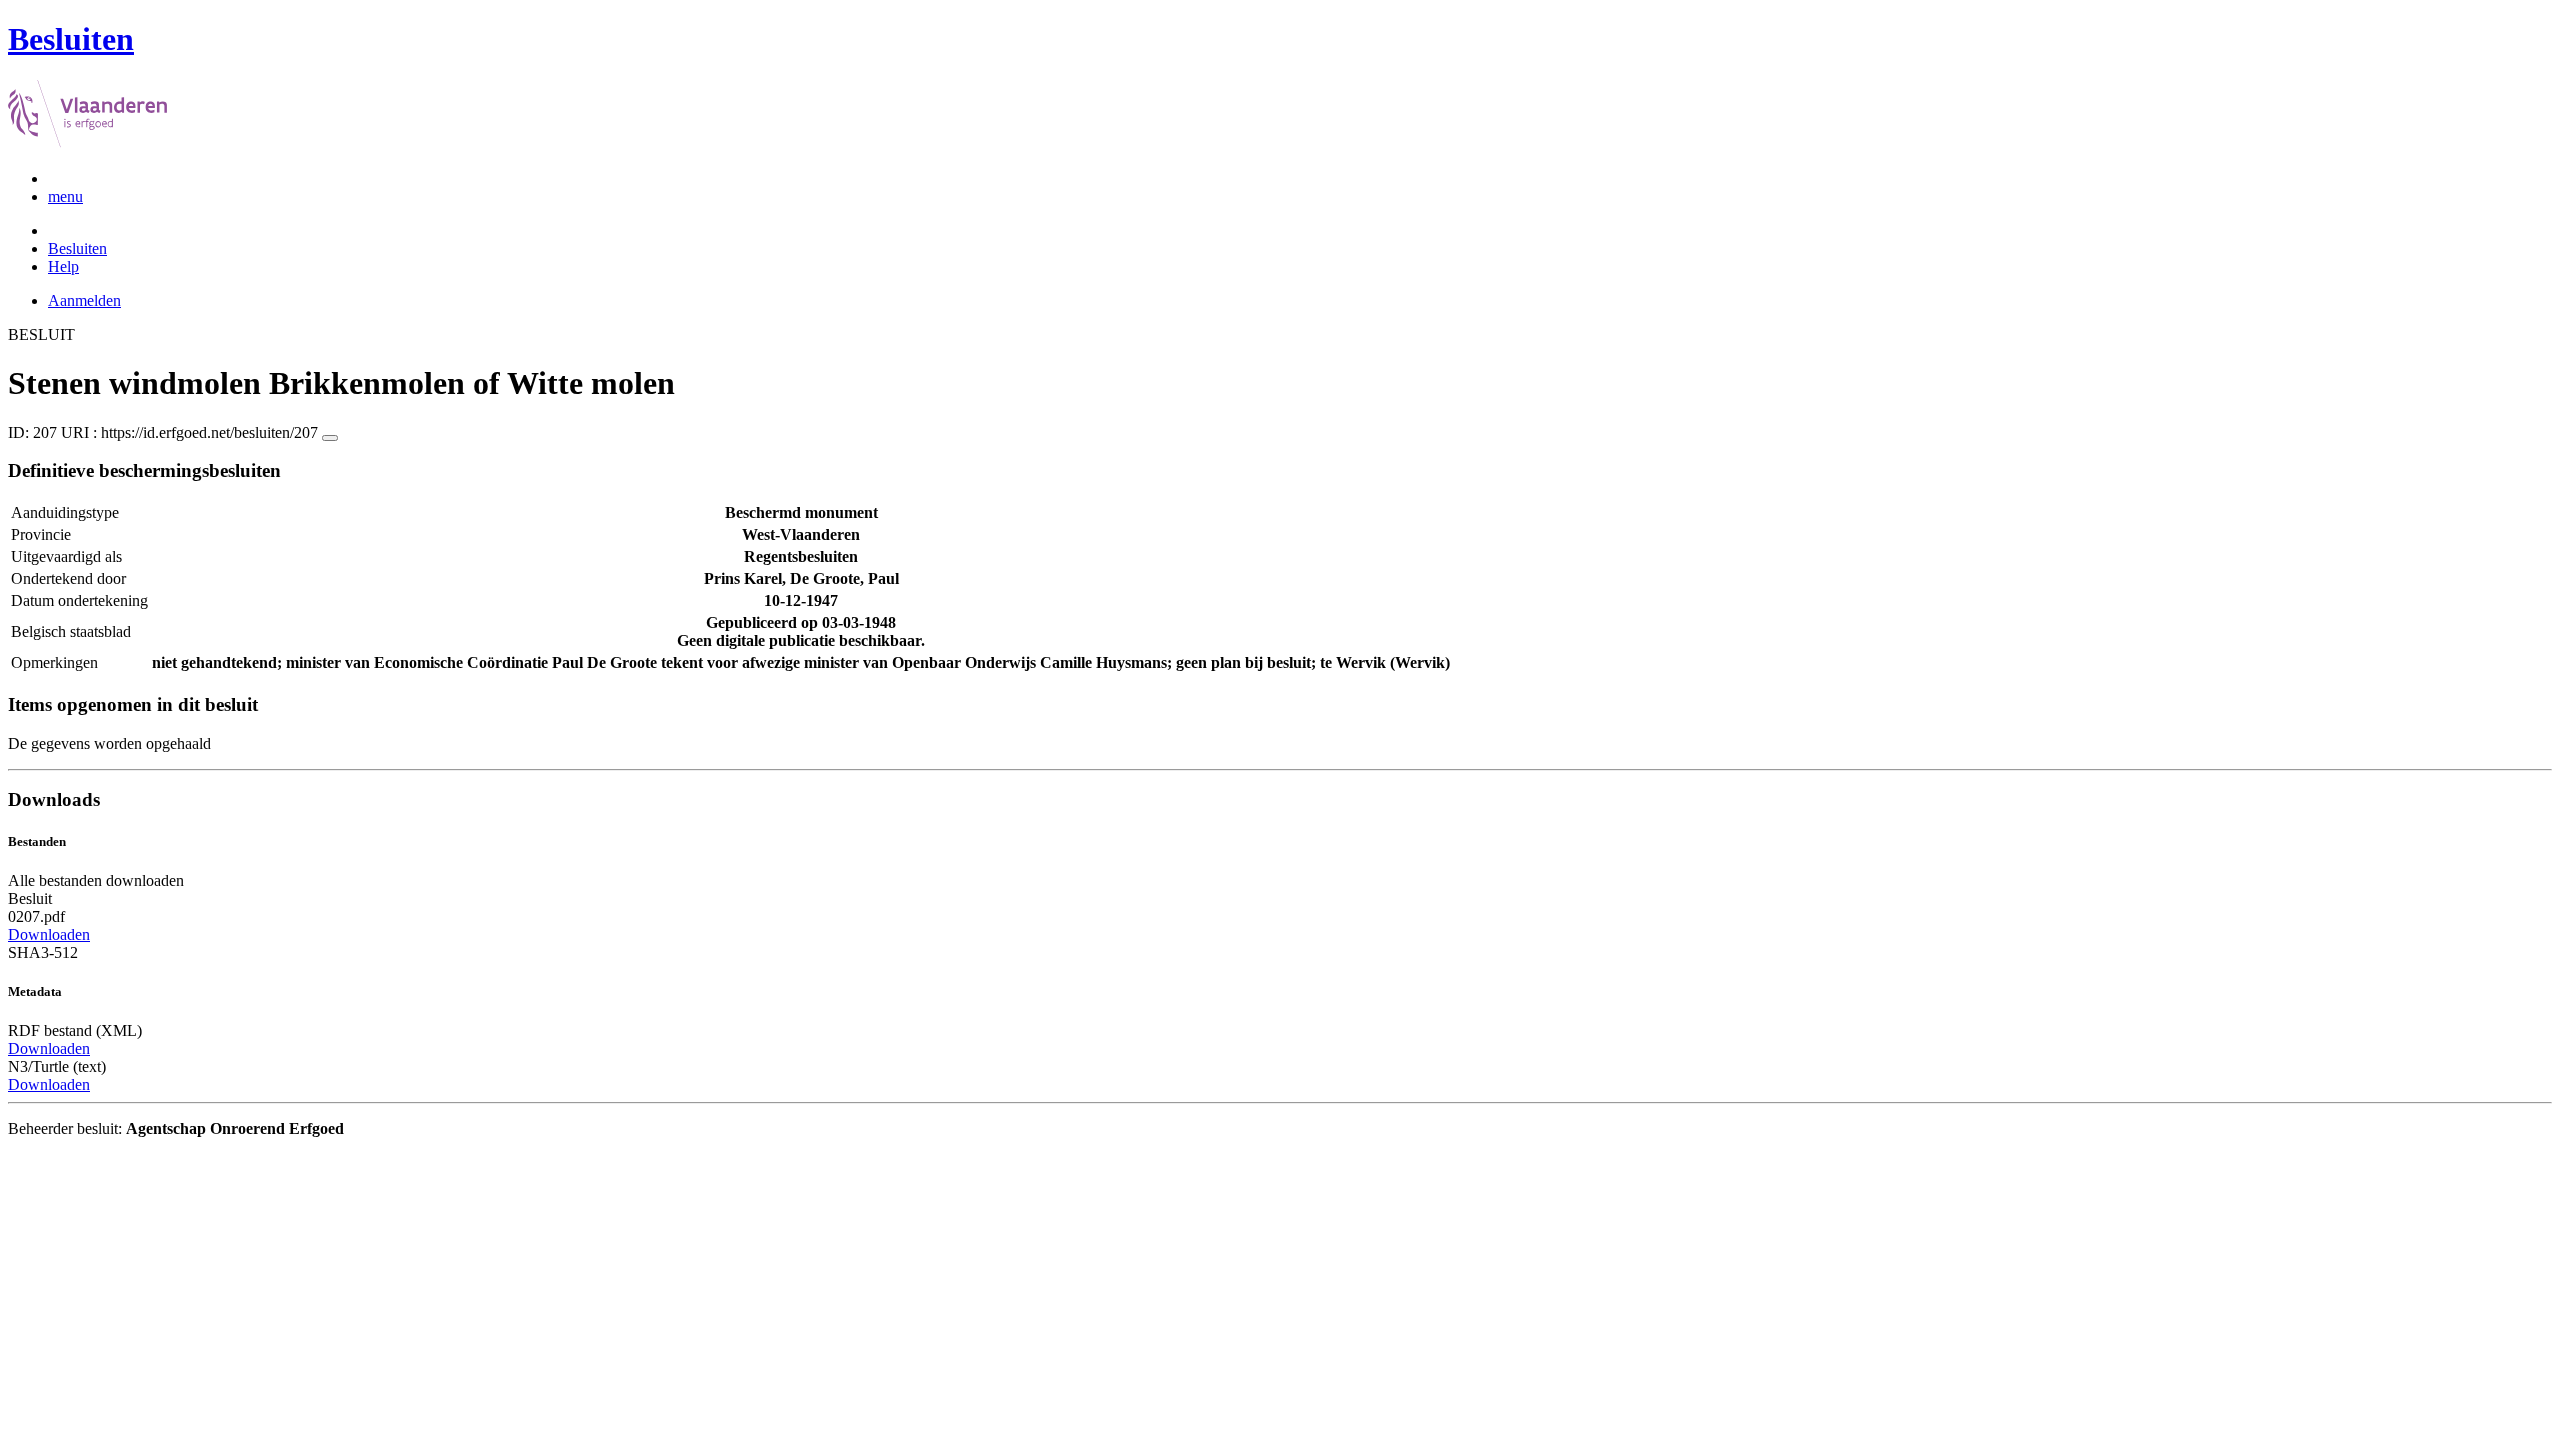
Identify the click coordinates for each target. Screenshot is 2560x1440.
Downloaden (49, 934)
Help (63, 266)
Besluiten (77, 248)
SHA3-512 (43, 952)
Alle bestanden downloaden (96, 880)
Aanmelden (84, 300)
